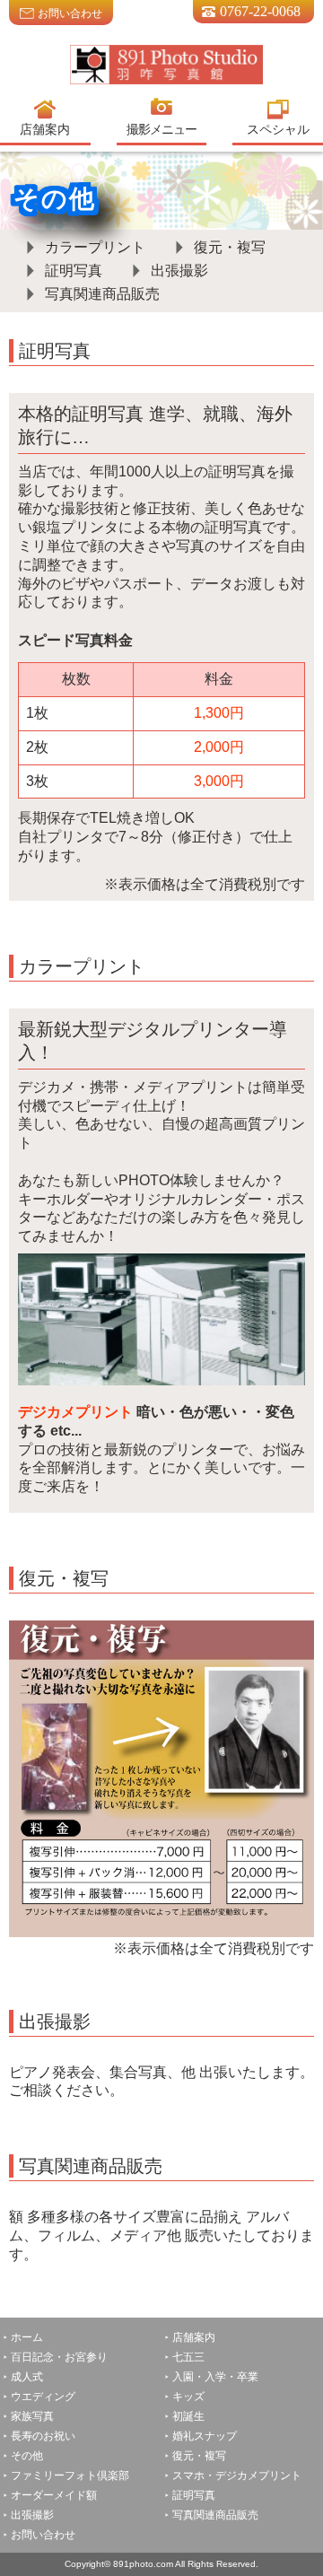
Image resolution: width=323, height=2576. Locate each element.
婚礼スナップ (205, 2436)
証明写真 (74, 271)
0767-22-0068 (260, 11)
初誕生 (188, 2416)
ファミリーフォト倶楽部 (70, 2476)
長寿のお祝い (43, 2436)
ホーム (27, 2337)
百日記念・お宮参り (59, 2357)
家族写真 (32, 2416)
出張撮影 (179, 271)
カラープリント (95, 247)
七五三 (188, 2357)
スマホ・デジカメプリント (237, 2476)
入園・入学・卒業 (221, 2377)
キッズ (188, 2397)
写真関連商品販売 (102, 294)
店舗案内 (194, 2337)
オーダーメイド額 (54, 2495)
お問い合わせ (70, 13)
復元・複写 (230, 247)
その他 (27, 2456)
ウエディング (43, 2397)
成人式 (27, 2377)
